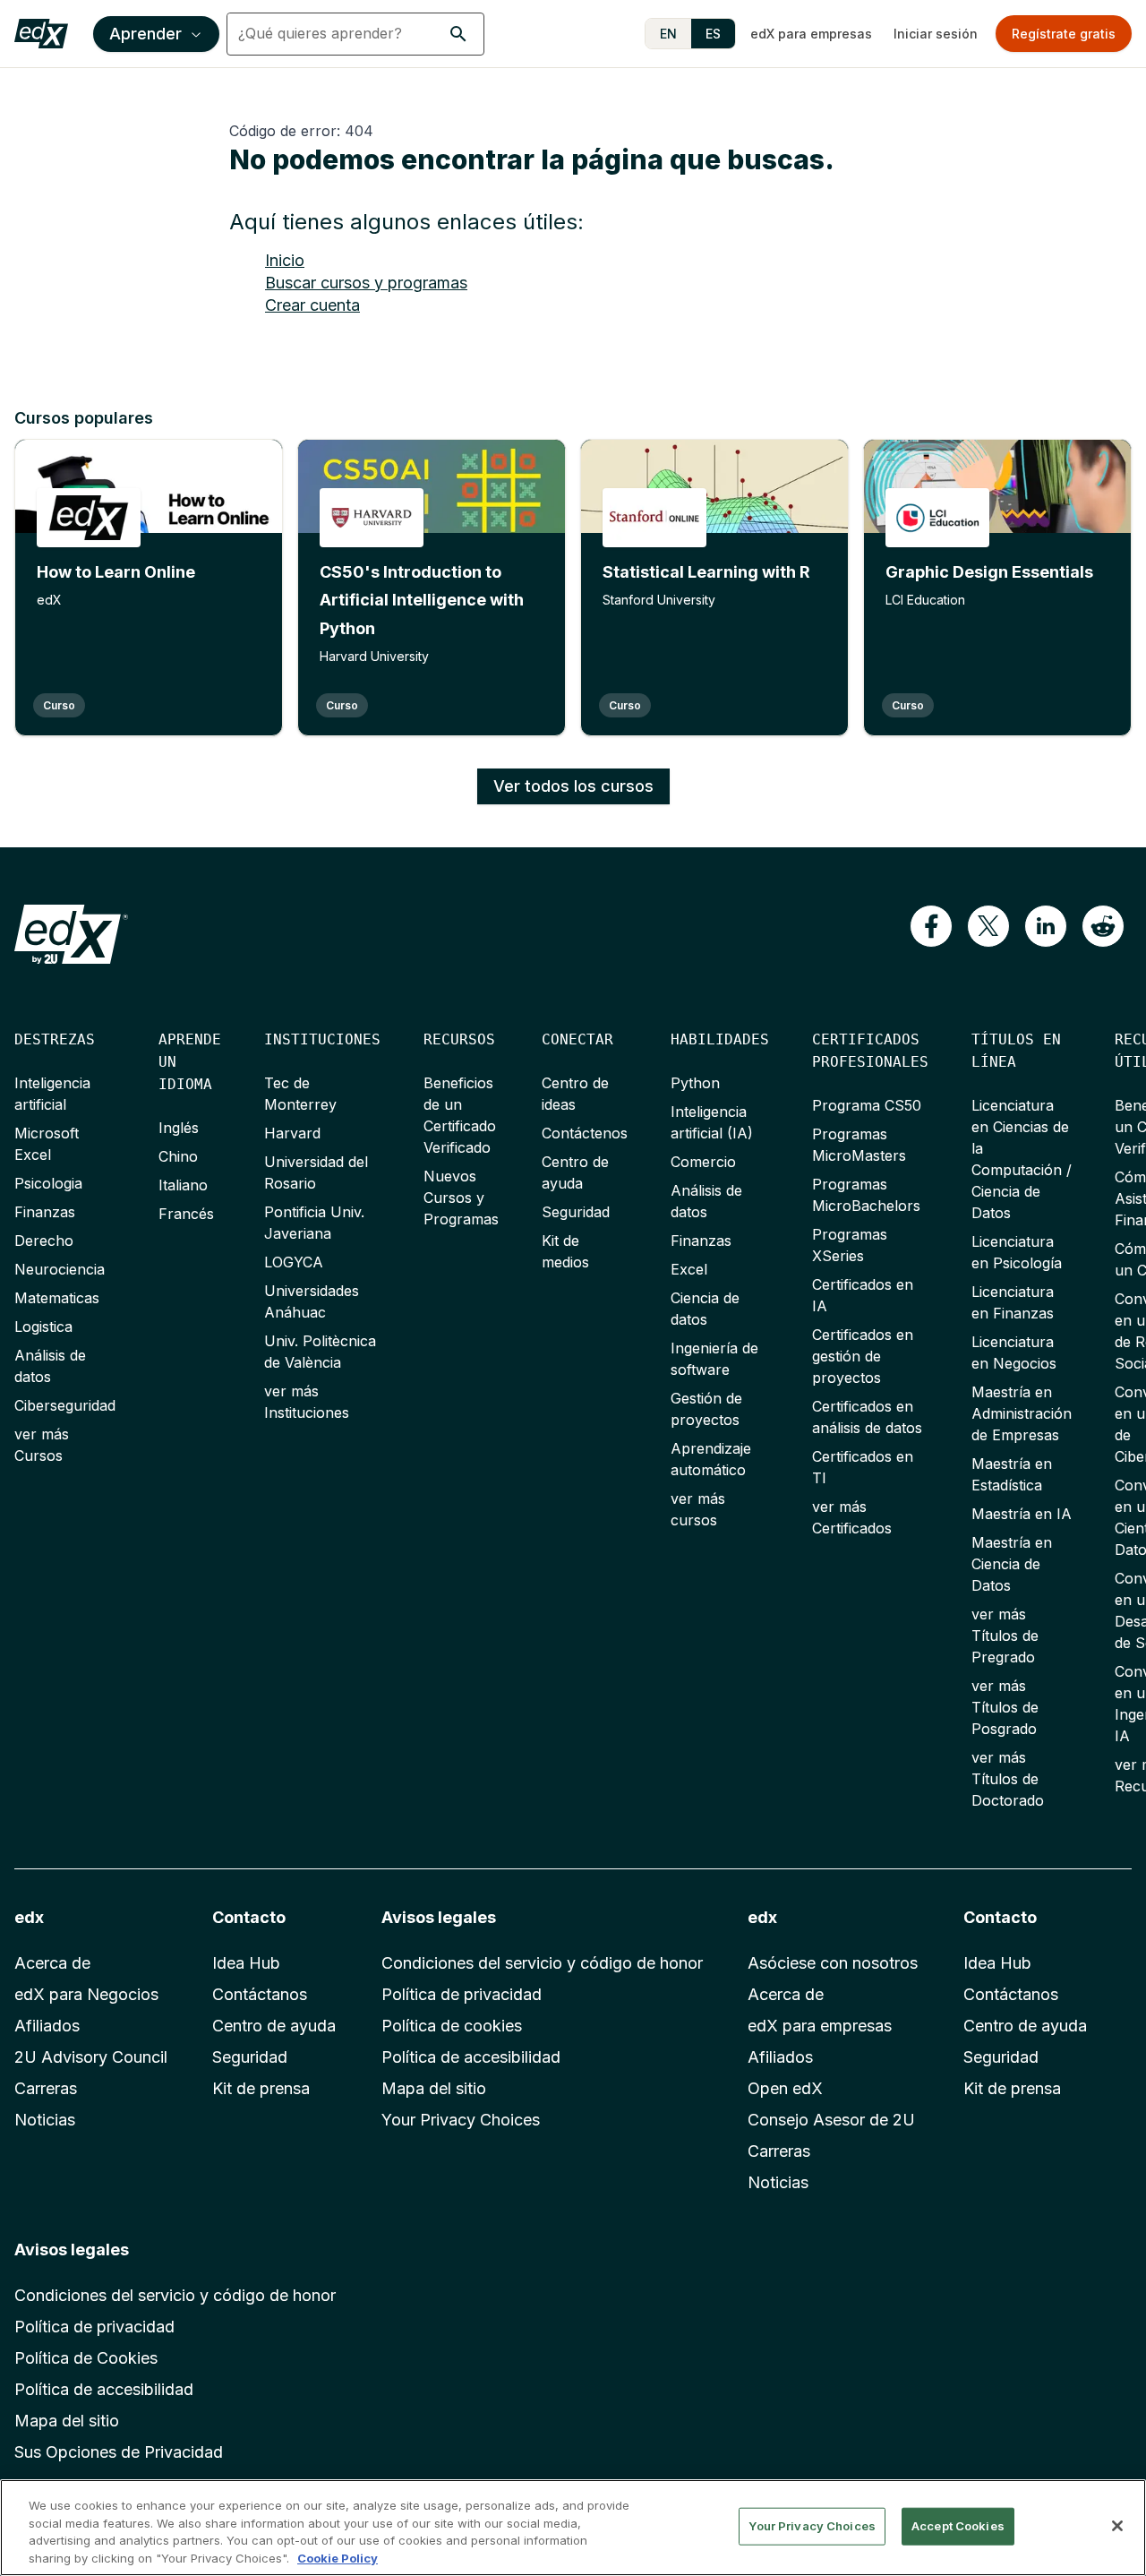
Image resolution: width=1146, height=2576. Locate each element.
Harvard (292, 1133)
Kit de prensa (261, 2088)
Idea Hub (246, 1963)
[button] (458, 34)
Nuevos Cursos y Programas (461, 1198)
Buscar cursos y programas (366, 283)
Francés (186, 1214)
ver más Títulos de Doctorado (1008, 1779)
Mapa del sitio (434, 2088)
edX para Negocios (86, 1994)
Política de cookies (452, 2026)
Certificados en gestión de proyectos (863, 1356)
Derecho (44, 1241)
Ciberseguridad (65, 1405)
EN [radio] (668, 34)
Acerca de (52, 1963)
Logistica (43, 1327)
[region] (573, 2528)
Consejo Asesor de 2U (831, 2120)
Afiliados (47, 2026)
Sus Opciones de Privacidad (119, 2452)
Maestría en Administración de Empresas (1022, 1413)
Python (695, 1083)
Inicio (285, 260)
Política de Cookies (86, 2358)
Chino (178, 1156)
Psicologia (48, 1183)
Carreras (46, 2088)
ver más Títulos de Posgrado (1005, 1707)
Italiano (183, 1185)
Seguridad (576, 1212)
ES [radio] (713, 34)
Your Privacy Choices (461, 2120)
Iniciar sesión (936, 34)
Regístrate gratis (1064, 34)
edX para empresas (811, 34)
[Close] (1117, 2526)
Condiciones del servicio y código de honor (542, 1963)
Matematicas (57, 1298)
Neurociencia (60, 1269)
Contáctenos (585, 1133)
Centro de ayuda (274, 2026)
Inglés (179, 1128)
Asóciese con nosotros (833, 1963)
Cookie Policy (338, 2557)
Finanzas (45, 1212)
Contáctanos (260, 1994)
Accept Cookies (958, 2526)
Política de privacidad (462, 1994)
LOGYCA (294, 1262)
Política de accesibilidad (471, 2057)
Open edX (785, 2088)
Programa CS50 (867, 1105)
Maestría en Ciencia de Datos (1012, 1564)
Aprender (145, 34)
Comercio (703, 1162)
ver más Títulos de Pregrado (1005, 1636)
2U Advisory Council (91, 2057)
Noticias (45, 2120)
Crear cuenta (312, 305)
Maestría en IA (1022, 1514)
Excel (689, 1269)
